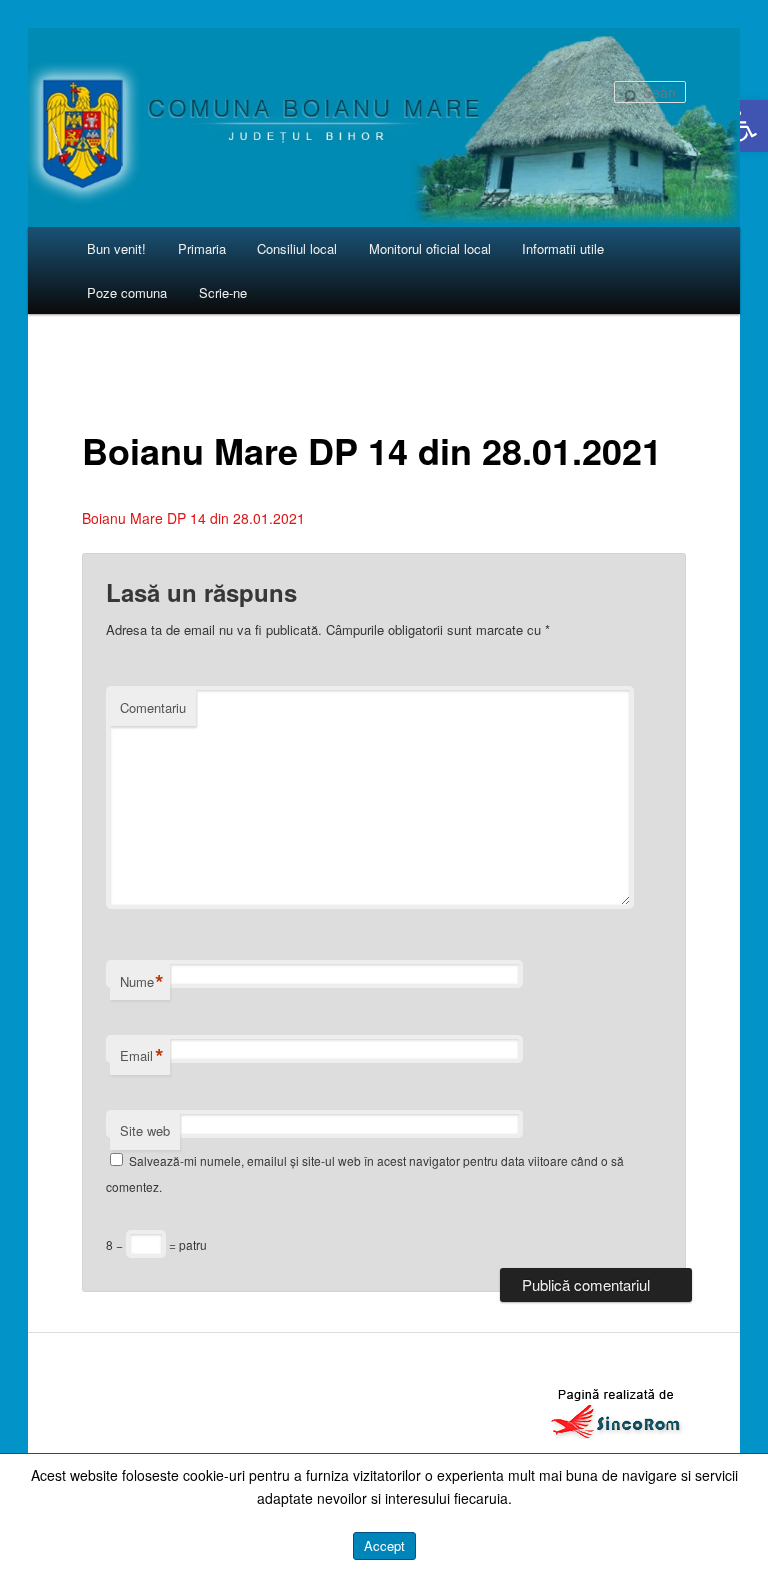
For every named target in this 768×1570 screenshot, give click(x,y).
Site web (145, 1130)
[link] (742, 126)
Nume (142, 982)
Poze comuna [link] (127, 292)
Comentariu (153, 707)
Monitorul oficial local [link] (430, 248)
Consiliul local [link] (297, 248)
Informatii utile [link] (563, 248)
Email (142, 1056)
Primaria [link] (202, 248)
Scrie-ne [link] (223, 292)
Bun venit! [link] (116, 248)
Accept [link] (384, 1545)
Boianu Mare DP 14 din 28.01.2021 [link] (193, 518)
